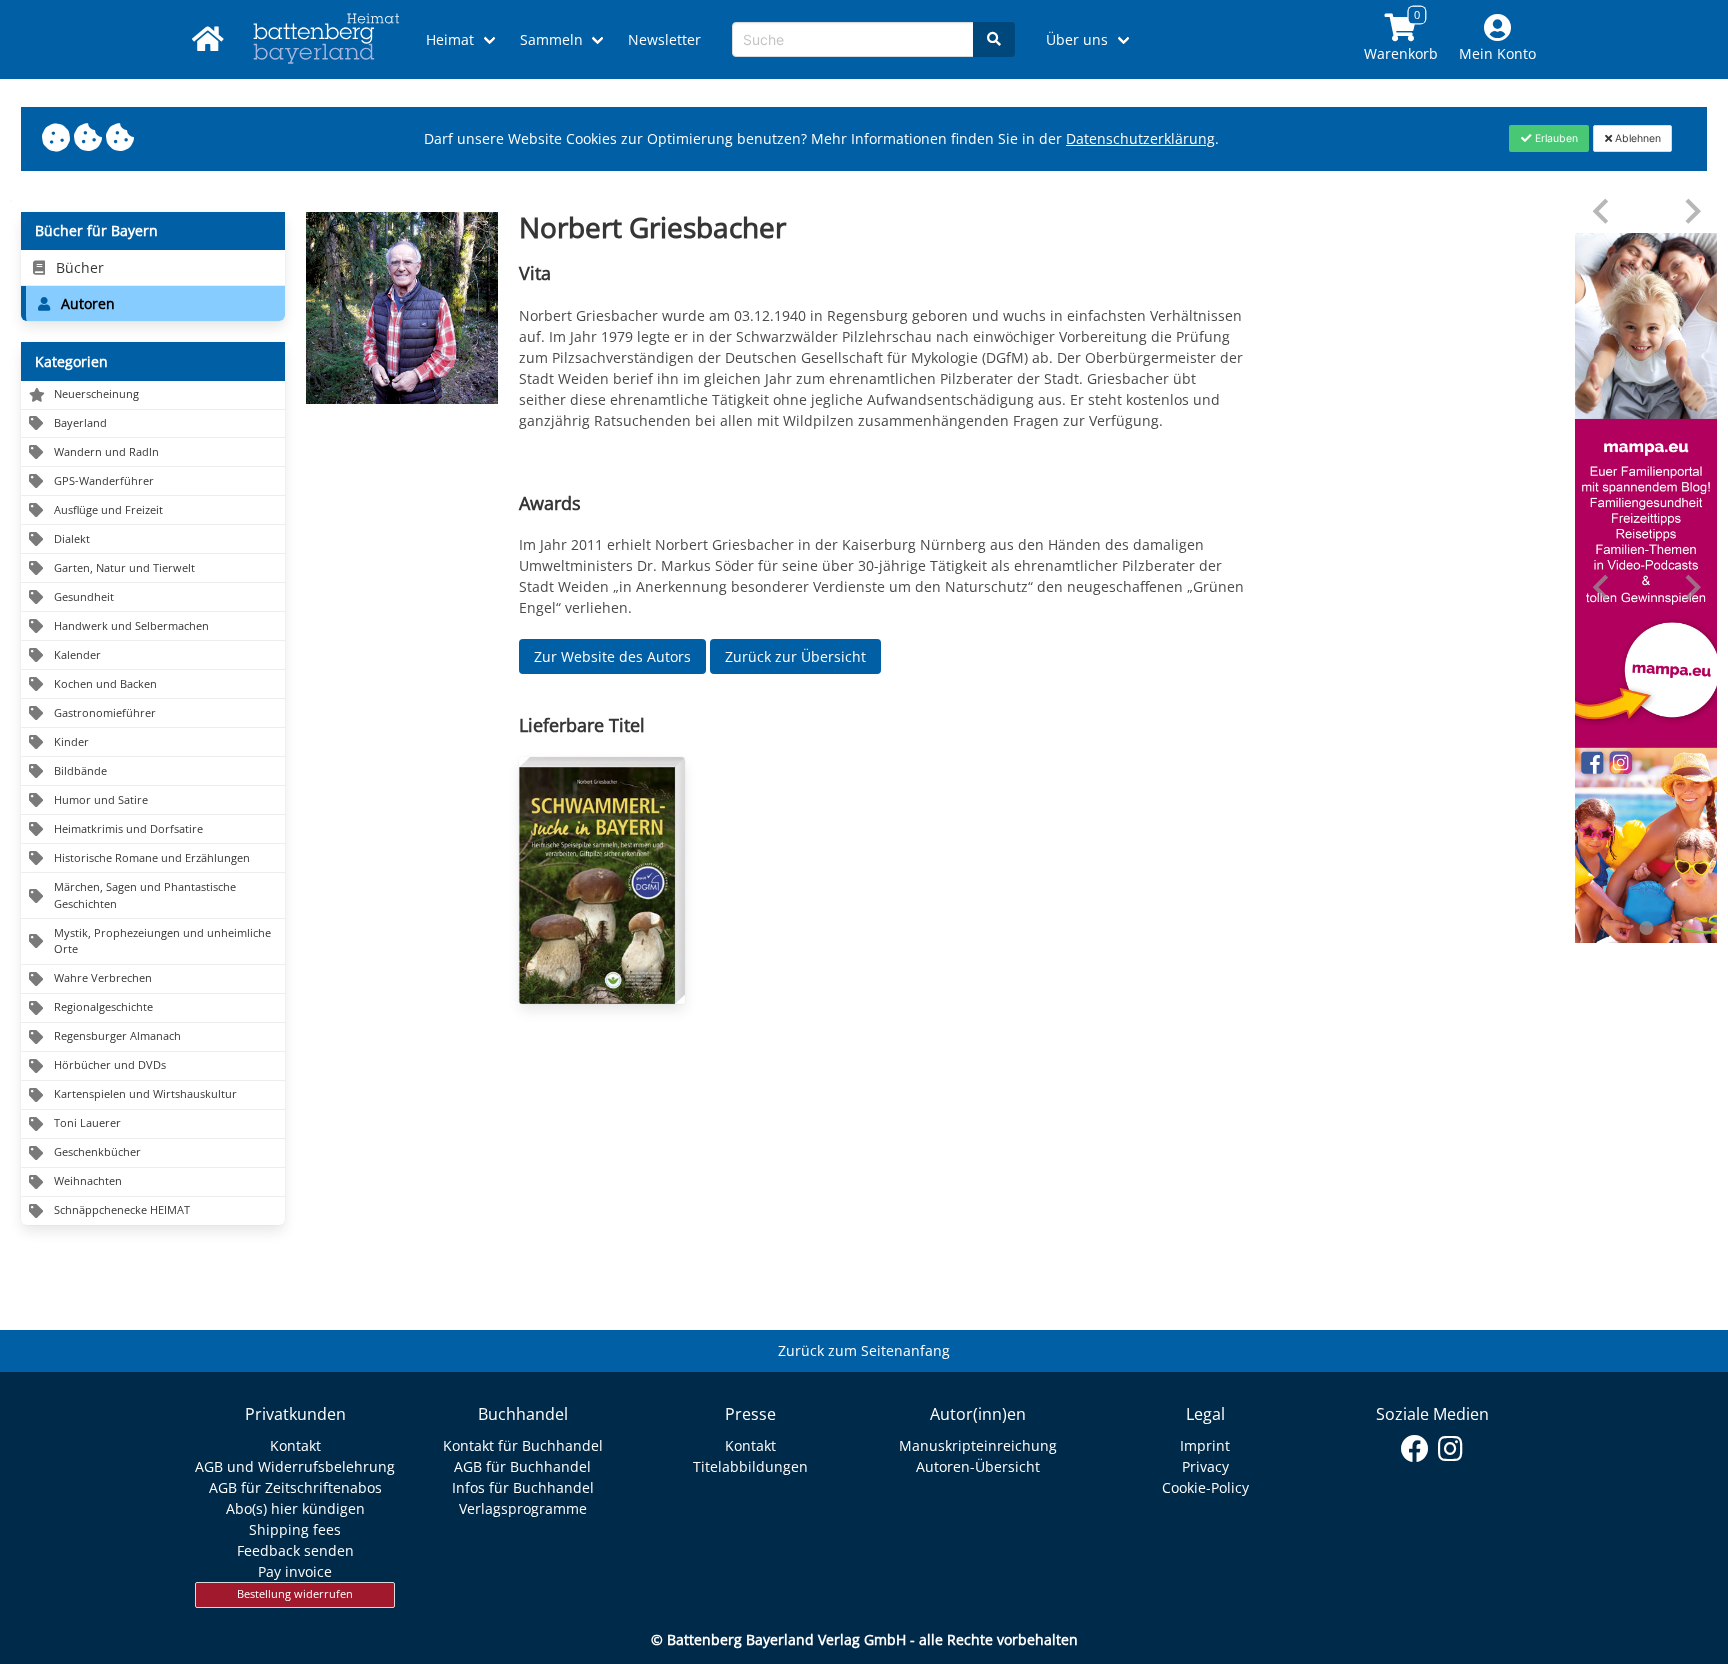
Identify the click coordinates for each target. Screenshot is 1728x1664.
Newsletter (664, 39)
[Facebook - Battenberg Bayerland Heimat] (1415, 1449)
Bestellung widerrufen (295, 1594)
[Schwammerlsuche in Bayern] (602, 880)
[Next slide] (1691, 211)
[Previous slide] (1602, 211)
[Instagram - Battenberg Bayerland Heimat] (1450, 1449)
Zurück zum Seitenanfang (864, 1350)
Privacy (1205, 1466)
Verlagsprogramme (523, 1508)
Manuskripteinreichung (978, 1445)
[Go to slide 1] (1646, 928)
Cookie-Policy (1205, 1487)
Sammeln (551, 39)
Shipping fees (295, 1529)
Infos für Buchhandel (523, 1487)
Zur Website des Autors (612, 656)
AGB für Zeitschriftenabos (295, 1487)
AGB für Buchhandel (522, 1466)
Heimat (450, 39)
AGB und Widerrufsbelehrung (295, 1466)
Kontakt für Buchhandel (523, 1445)
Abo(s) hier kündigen (295, 1508)
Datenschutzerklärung (1140, 138)
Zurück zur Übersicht (795, 656)
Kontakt (295, 1445)
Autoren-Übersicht (978, 1466)
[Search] (994, 39)
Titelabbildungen (750, 1466)
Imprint (1205, 1445)
